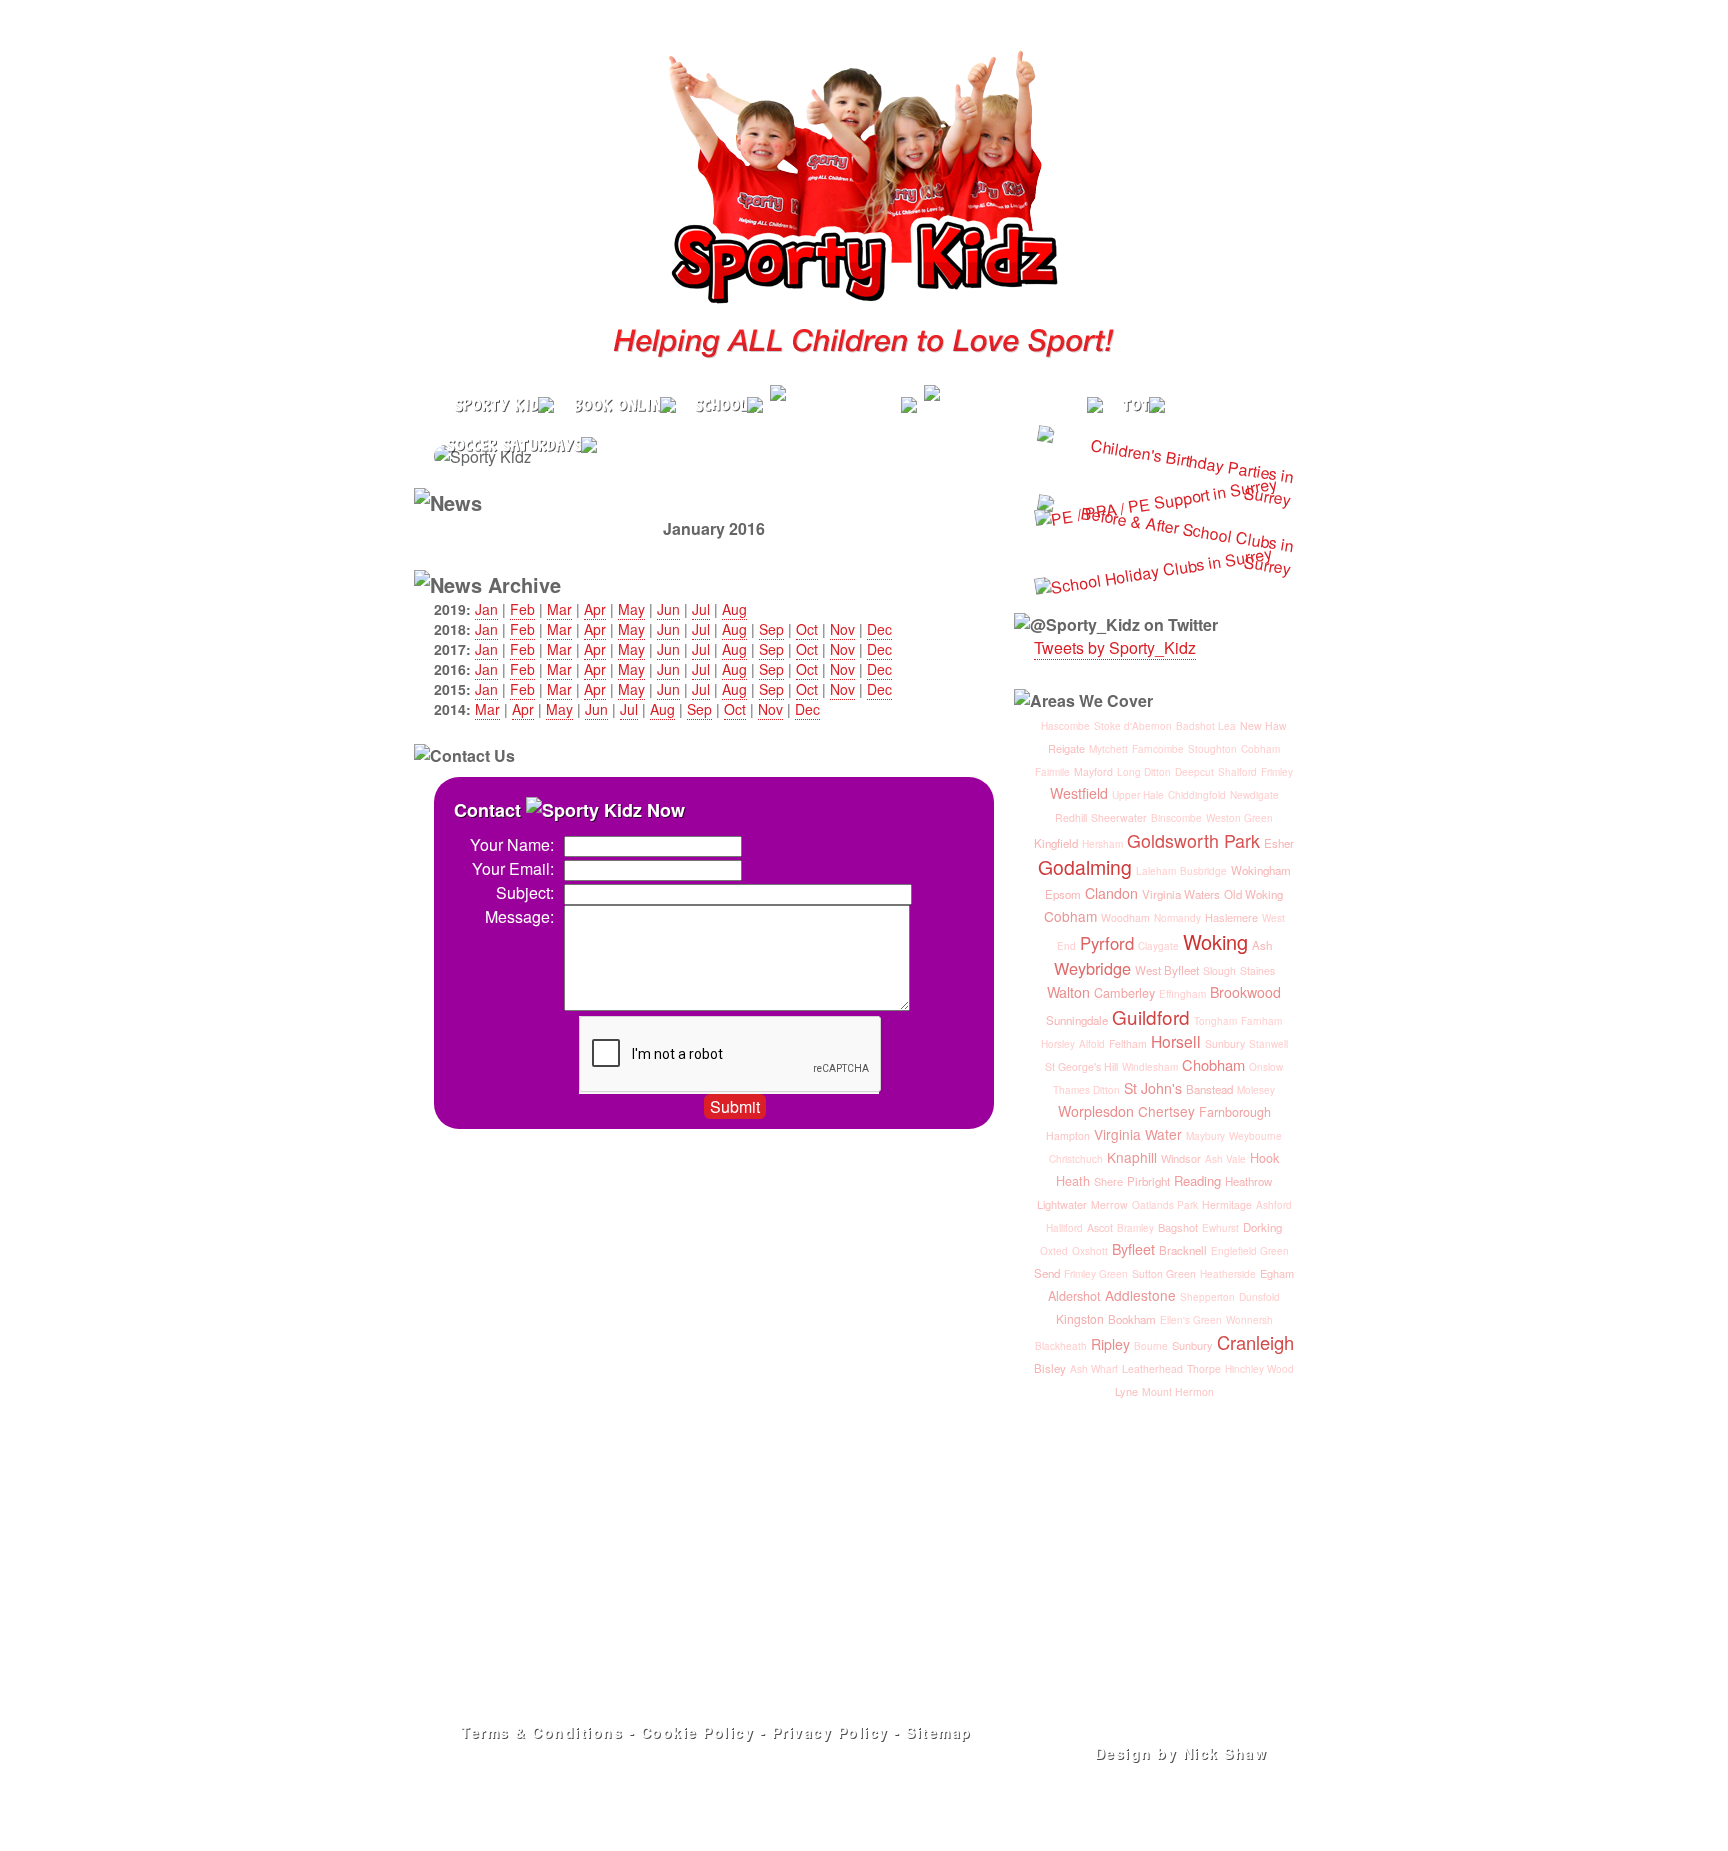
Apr (595, 609)
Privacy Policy (830, 1732)
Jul (701, 609)
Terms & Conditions (542, 1732)
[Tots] (1141, 405)
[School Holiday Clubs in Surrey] (1017, 405)
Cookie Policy (698, 1732)
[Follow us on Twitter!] (1199, 364)
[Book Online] (622, 405)
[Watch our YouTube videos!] (1265, 364)
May (631, 609)
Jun (668, 609)
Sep (771, 629)
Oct (807, 629)
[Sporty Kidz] (497, 405)
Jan (486, 609)
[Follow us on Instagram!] (1232, 364)
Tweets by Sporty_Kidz (1115, 647)
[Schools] (726, 405)
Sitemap (939, 1732)
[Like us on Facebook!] (1166, 364)
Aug (734, 609)
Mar (559, 609)
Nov (842, 629)
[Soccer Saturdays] (519, 445)
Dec (879, 629)
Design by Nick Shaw (1181, 1753)
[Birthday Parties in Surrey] (847, 405)
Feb (522, 609)
